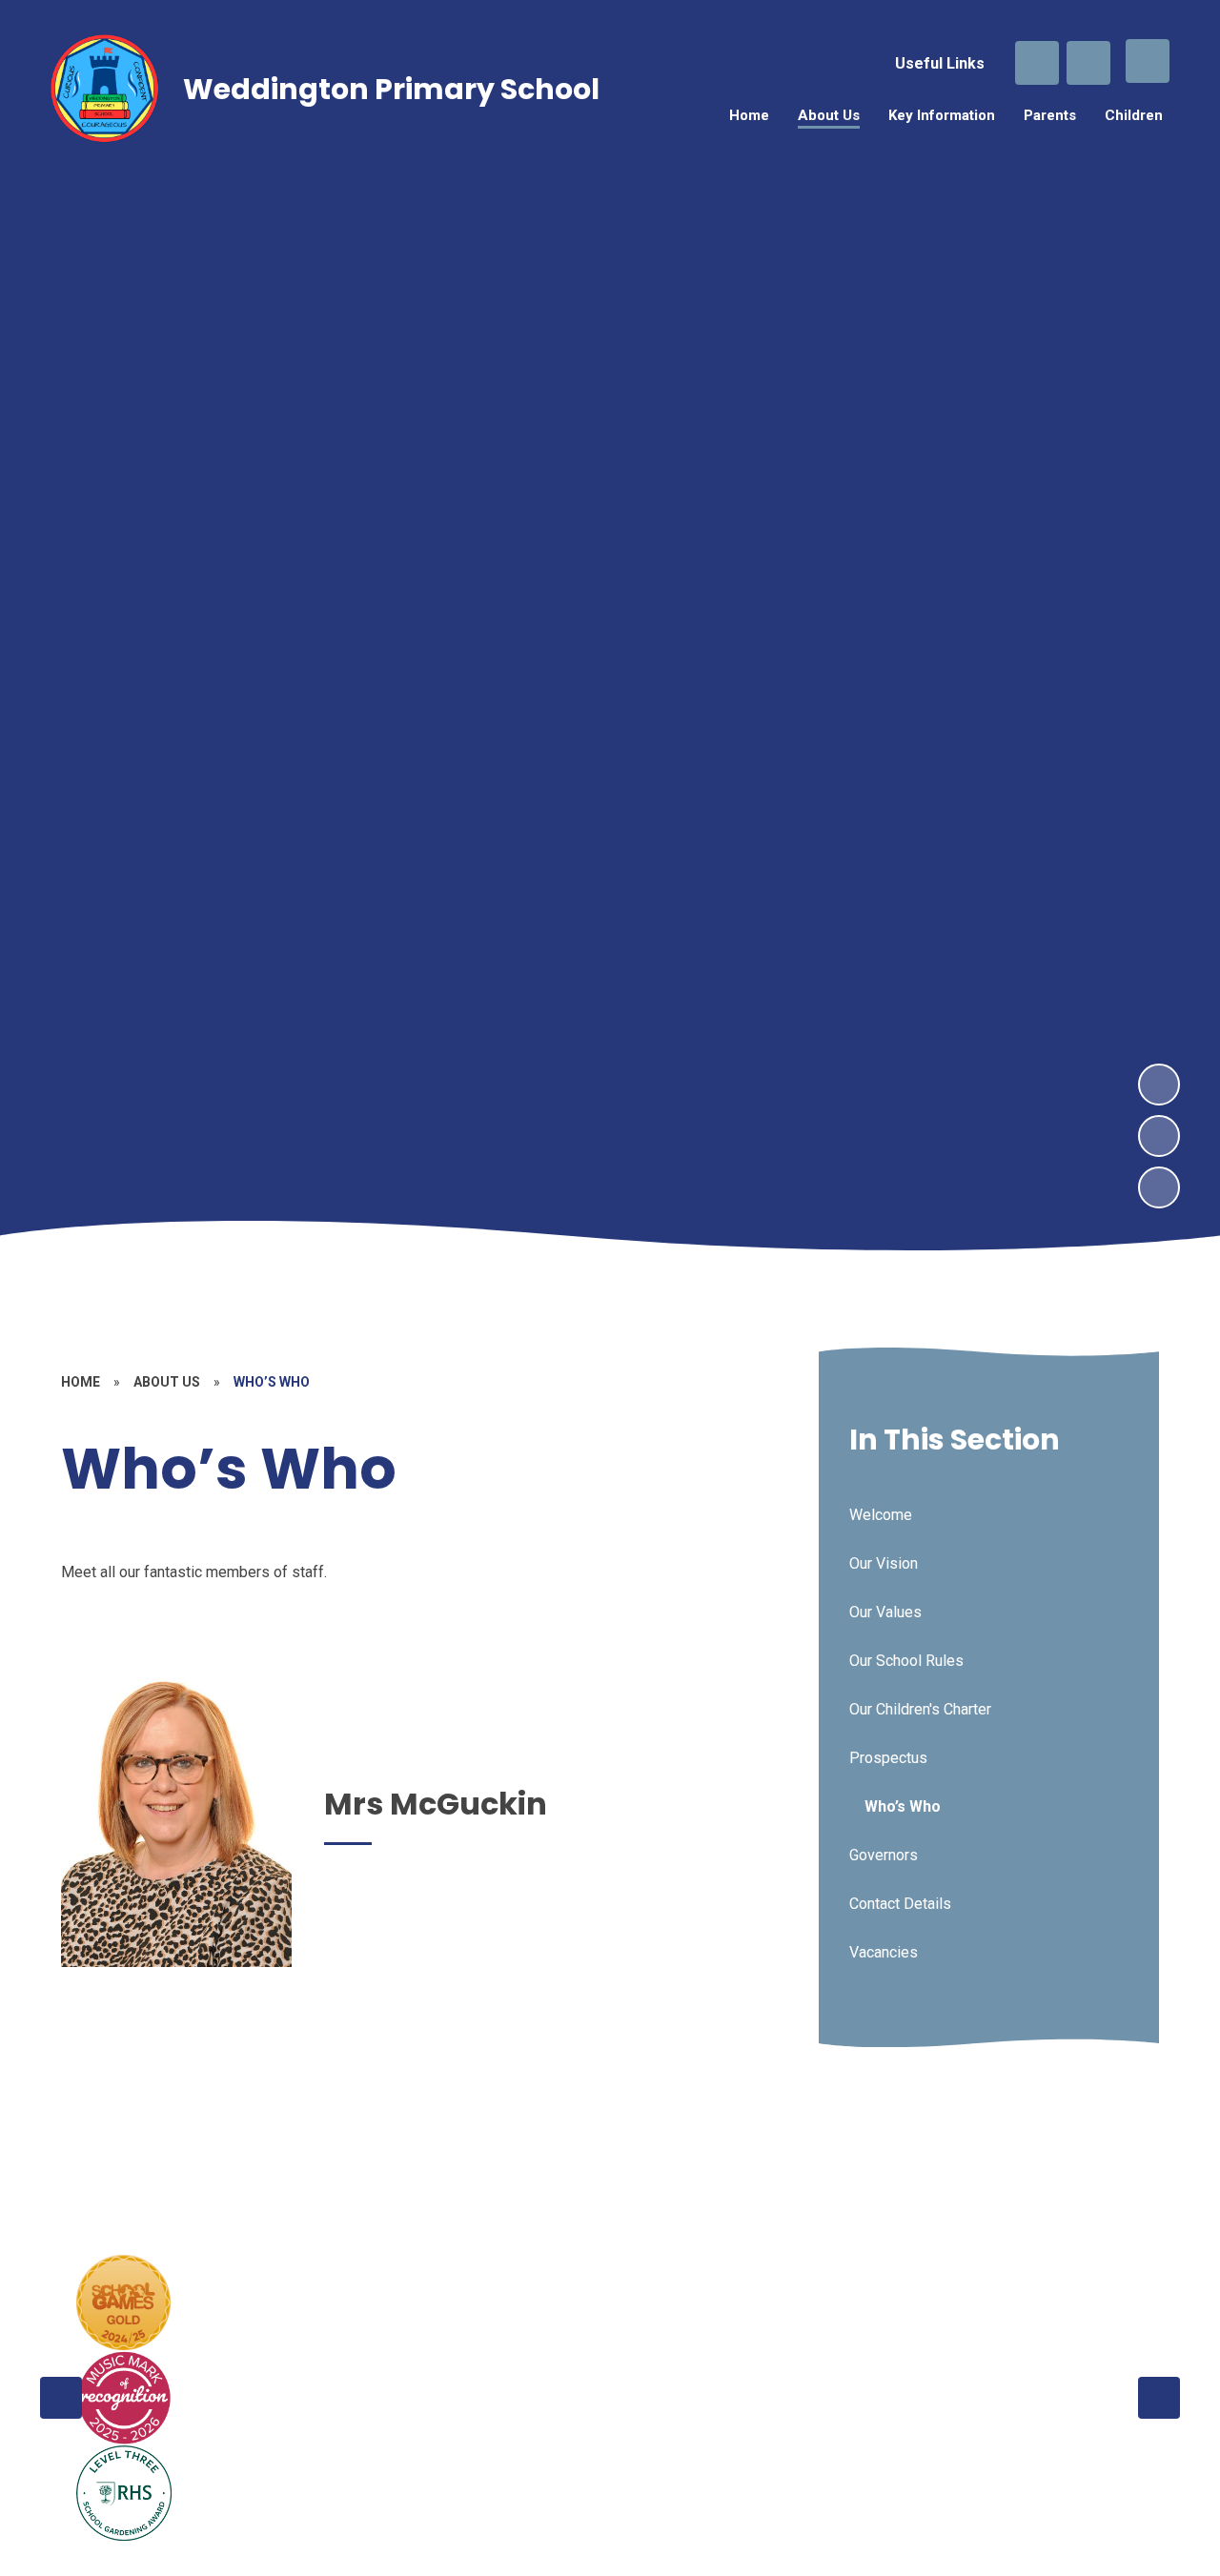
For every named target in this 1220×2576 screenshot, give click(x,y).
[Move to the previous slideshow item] (1159, 1136)
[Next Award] (1159, 2398)
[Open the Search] (1037, 63)
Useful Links (940, 63)
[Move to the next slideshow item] (1159, 1085)
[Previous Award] (61, 2398)
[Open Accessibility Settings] (1088, 63)
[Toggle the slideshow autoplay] (1159, 1187)
